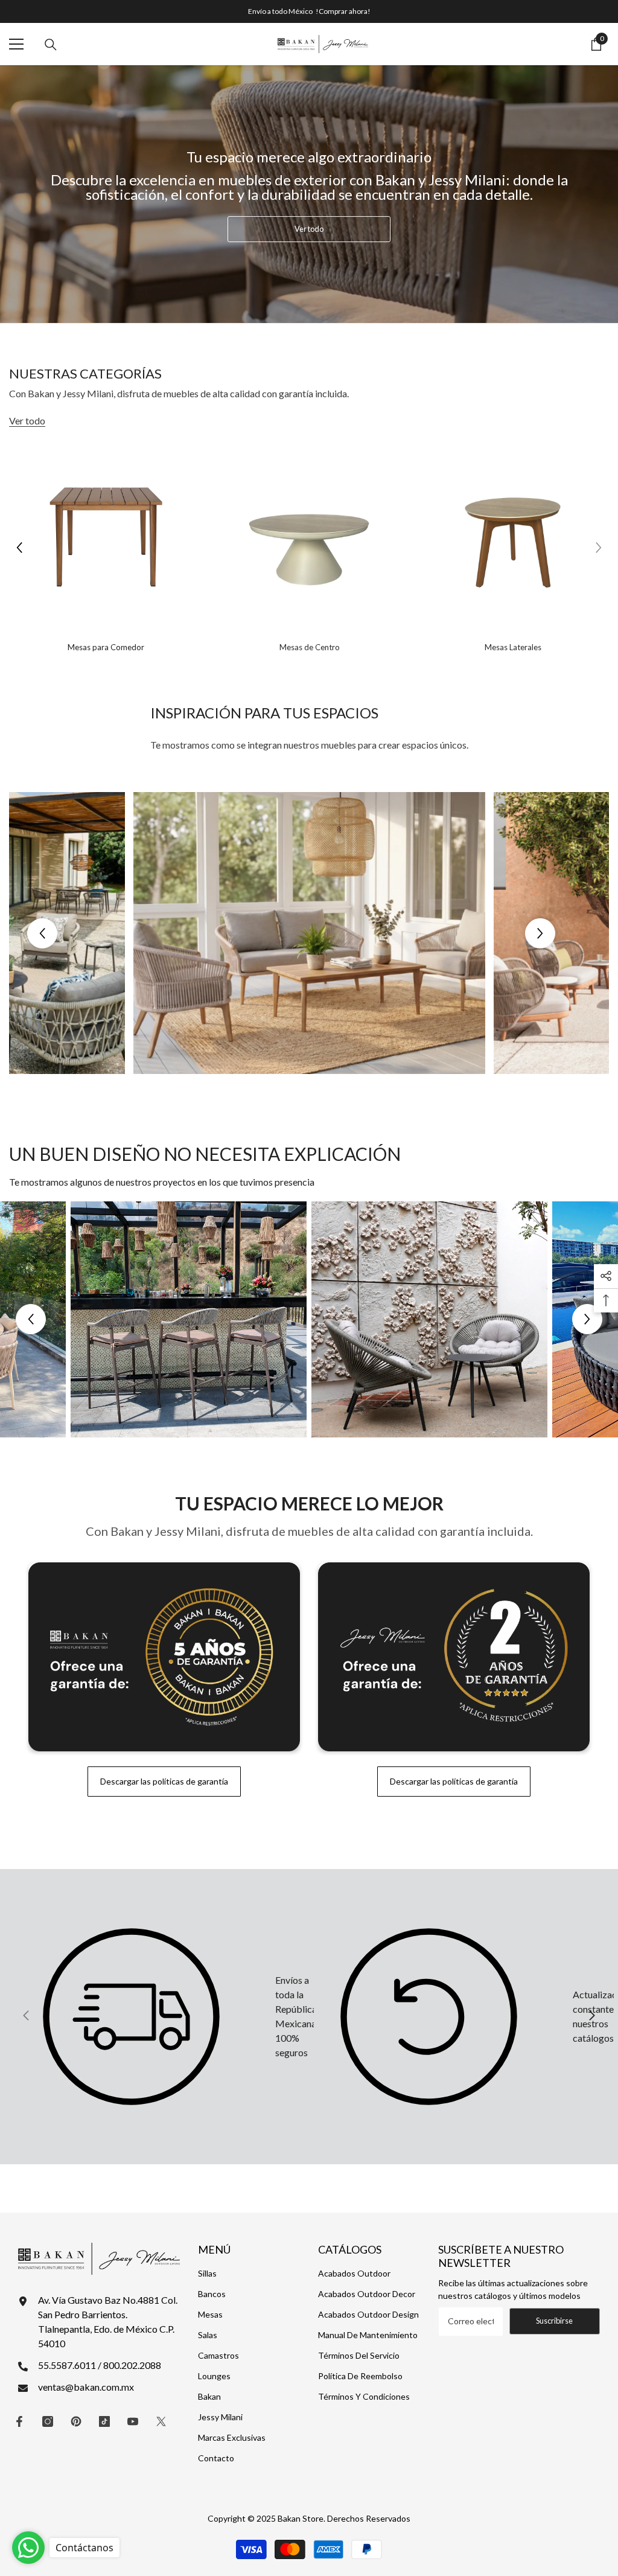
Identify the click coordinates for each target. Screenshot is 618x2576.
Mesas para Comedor (106, 647)
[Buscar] (51, 45)
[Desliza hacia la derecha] (591, 2016)
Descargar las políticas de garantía (164, 1781)
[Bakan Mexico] (106, 537)
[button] (19, 548)
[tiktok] (104, 2421)
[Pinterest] (76, 2421)
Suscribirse (554, 2321)
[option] (106, 547)
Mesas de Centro (310, 647)
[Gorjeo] (161, 2421)
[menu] (16, 44)
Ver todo (309, 229)
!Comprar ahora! (343, 11)
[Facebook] (19, 2421)
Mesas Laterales (513, 647)
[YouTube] (133, 2421)
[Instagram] (48, 2421)
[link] (157, 2017)
